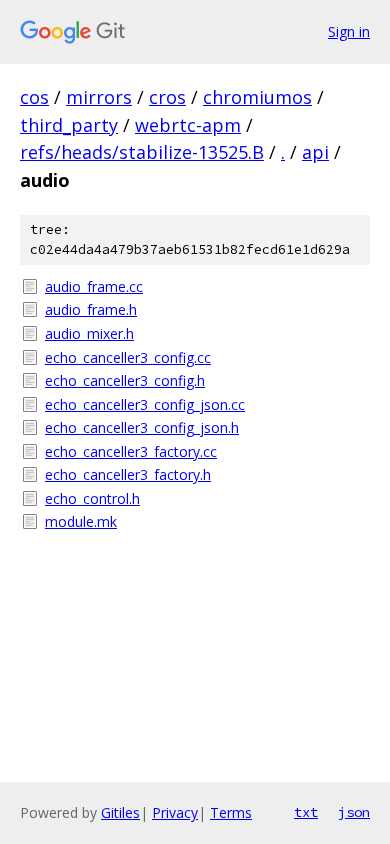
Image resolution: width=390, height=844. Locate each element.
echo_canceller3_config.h (125, 380)
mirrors (99, 97)
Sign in (349, 31)
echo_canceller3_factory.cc (131, 451)
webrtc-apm (188, 125)
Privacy (175, 812)
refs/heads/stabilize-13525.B (142, 152)
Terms (231, 812)
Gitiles (120, 812)
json (354, 812)
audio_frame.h (91, 309)
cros (167, 97)
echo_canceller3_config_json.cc (145, 404)
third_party (69, 125)
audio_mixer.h (89, 333)
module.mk (81, 521)
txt (306, 812)
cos (34, 97)
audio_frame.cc (94, 286)
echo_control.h (92, 498)
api (315, 152)
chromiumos (257, 97)
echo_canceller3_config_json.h (142, 427)
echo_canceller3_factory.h (128, 474)
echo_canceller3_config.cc (128, 357)
